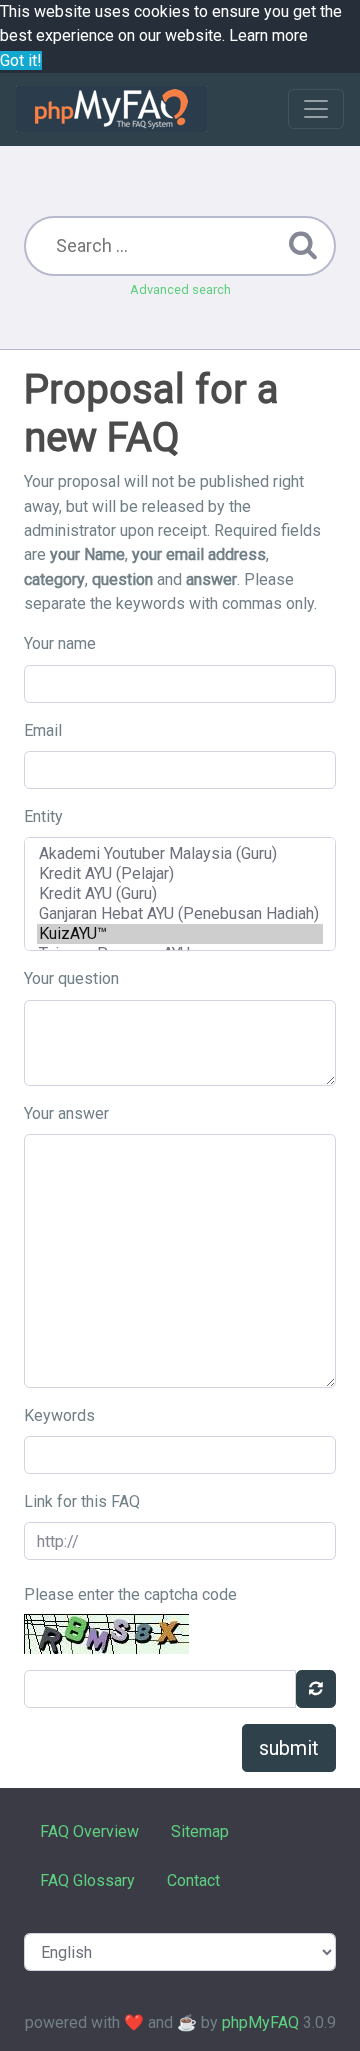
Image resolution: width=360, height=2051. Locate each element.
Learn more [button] (268, 35)
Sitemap (200, 1831)
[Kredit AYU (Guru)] (180, 894)
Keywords (59, 1415)
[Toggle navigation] (316, 109)
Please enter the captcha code (130, 1594)
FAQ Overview (89, 1831)
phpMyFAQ (260, 2022)
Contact (193, 1880)
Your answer (66, 1113)
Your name (60, 643)
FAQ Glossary (87, 1880)
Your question (71, 978)
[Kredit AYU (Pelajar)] (180, 874)
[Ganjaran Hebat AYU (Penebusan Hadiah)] (180, 914)
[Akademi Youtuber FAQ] (111, 109)
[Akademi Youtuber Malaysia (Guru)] (180, 854)
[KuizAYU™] (180, 934)
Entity (43, 816)
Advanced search (180, 289)
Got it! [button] (21, 60)
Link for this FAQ (82, 1501)
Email (43, 730)
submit (289, 1748)
